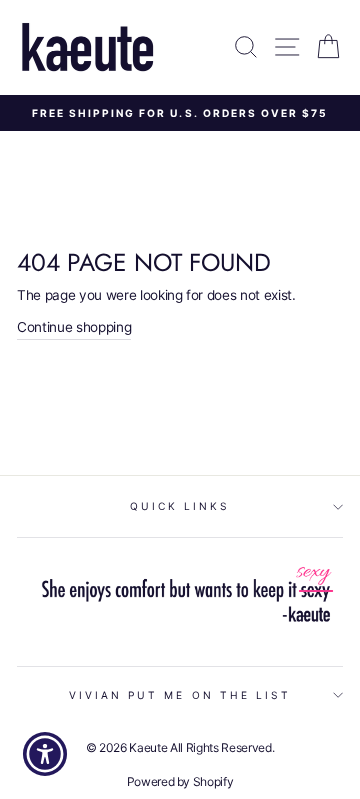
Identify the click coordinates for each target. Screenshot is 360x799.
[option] (180, 113)
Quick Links (180, 506)
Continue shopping (74, 327)
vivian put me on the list (180, 695)
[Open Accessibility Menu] (45, 754)
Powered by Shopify (180, 781)
